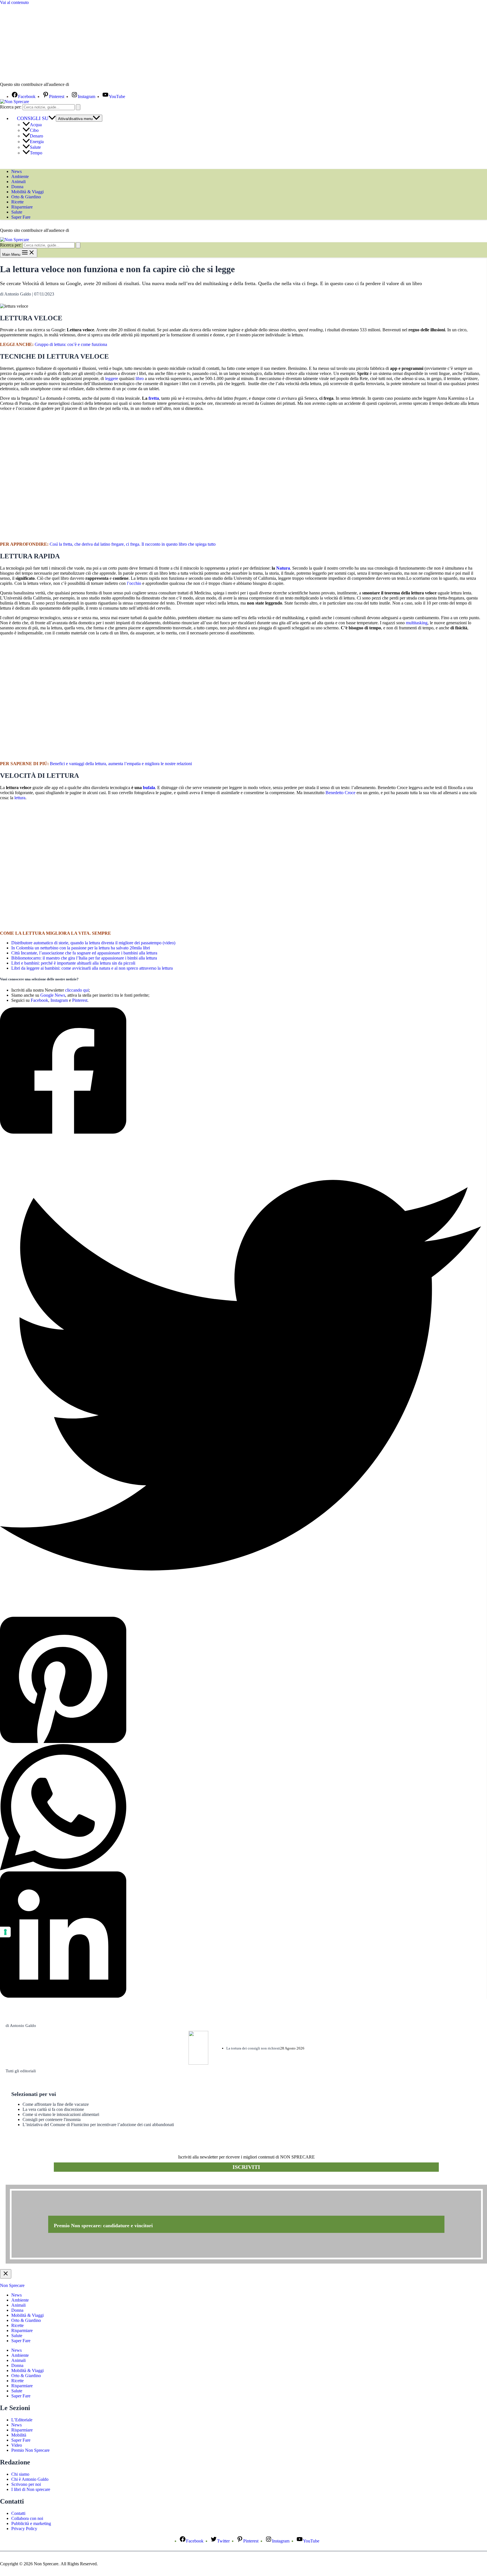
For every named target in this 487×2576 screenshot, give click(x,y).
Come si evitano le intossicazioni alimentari (61, 2114)
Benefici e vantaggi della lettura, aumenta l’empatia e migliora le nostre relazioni (121, 764)
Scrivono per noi (26, 2484)
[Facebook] (241, 1071)
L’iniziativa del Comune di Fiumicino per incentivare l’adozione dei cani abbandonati (98, 2125)
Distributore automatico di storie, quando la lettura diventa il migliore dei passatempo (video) (93, 943)
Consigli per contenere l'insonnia (52, 2119)
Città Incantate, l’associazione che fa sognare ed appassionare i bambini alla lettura (84, 953)
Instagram (59, 1000)
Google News (53, 995)
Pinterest (80, 1000)
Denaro (36, 136)
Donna (17, 187)
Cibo (34, 130)
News (16, 171)
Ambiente (20, 176)
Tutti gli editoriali (21, 2071)
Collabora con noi (27, 2518)
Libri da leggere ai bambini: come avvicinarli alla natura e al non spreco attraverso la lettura (92, 968)
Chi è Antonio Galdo (30, 2479)
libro (140, 378)
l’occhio (134, 583)
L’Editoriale (22, 2420)
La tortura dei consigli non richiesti (253, 2048)
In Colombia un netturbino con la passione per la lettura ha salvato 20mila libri (81, 948)
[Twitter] (241, 1376)
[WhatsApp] (241, 1808)
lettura (20, 798)
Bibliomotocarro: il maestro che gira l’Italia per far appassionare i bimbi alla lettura (84, 958)
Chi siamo (20, 2474)
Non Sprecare (12, 2285)
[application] (52, 118)
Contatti (18, 2513)
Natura (283, 568)
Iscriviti (246, 2167)
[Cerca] (78, 107)
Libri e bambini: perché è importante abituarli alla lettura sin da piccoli (73, 963)
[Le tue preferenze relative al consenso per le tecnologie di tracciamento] (5, 1932)
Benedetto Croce (340, 793)
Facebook (39, 1000)
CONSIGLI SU (33, 118)
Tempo (36, 153)
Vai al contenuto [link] (14, 2)
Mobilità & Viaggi (27, 192)
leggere (112, 378)
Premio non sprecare (28, 2182)
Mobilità (19, 2435)
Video (17, 2445)
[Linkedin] (241, 1935)
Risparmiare (22, 207)
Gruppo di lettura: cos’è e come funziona (71, 344)
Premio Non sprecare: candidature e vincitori (103, 2226)
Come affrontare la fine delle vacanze (56, 2104)
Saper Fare (21, 217)
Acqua (36, 125)
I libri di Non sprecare (31, 2489)
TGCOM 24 (87, 85)
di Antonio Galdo (21, 2026)
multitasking (417, 623)
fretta (154, 398)
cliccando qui (77, 990)
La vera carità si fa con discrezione (53, 2109)
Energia (37, 142)
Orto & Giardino (26, 197)
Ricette (17, 202)
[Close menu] (6, 2274)
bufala (149, 788)
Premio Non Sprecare (30, 2450)
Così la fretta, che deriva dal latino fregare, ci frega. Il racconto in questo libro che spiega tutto (133, 544)
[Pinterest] (241, 1680)
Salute (35, 147)
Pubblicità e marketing (31, 2523)
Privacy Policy (24, 2529)
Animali (18, 182)
